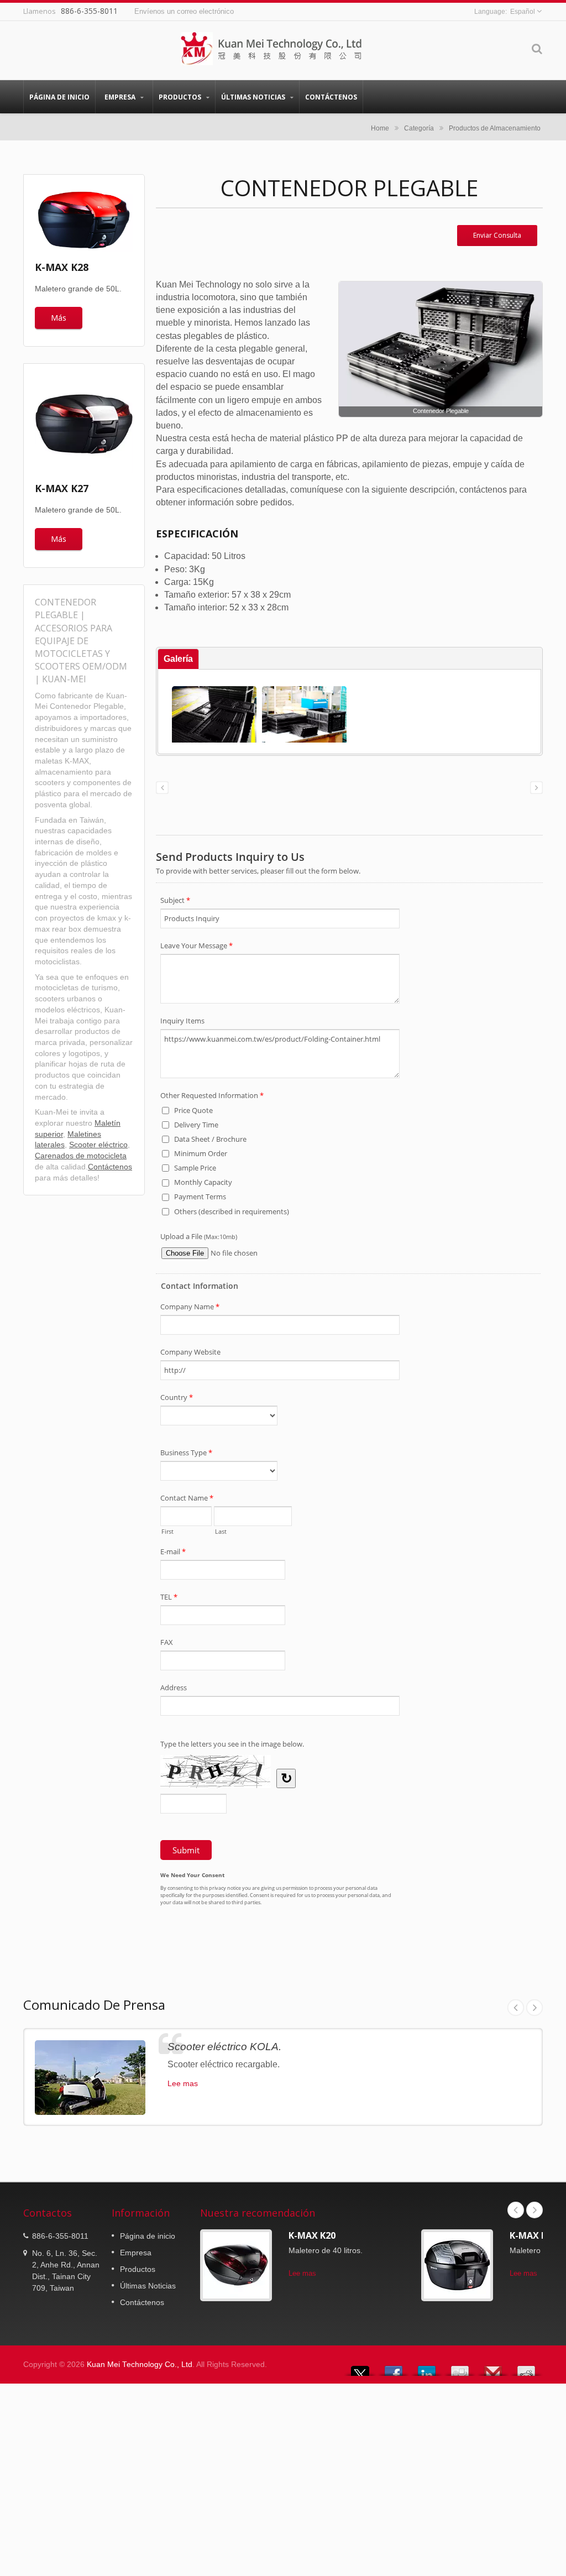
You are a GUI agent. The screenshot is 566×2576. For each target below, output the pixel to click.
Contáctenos (331, 97)
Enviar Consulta (497, 235)
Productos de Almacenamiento (495, 128)
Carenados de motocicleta (81, 1156)
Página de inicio (59, 97)
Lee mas (183, 2083)
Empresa (121, 97)
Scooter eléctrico (98, 1145)
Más (59, 318)
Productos (181, 97)
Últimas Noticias (254, 97)
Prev (516, 2008)
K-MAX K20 (312, 2235)
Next (534, 2008)
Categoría (419, 128)
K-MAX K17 (533, 2235)
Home (380, 128)
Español (523, 12)
